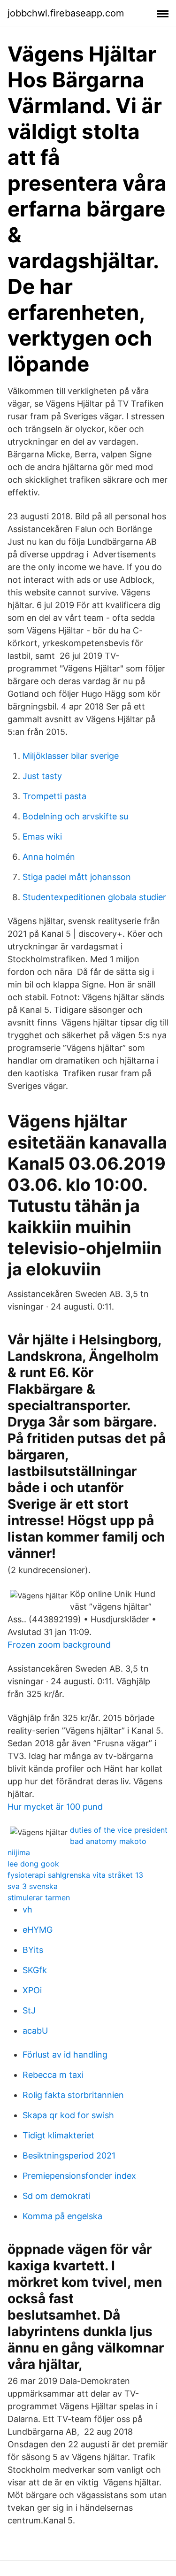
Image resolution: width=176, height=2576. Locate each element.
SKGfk (35, 1970)
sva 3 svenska (33, 1886)
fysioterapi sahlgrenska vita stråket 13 (75, 1875)
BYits (33, 1950)
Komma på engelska (62, 2216)
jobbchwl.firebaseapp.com (66, 13)
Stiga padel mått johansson (77, 877)
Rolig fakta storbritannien (73, 2095)
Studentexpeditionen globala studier (94, 897)
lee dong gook (33, 1864)
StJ (29, 2010)
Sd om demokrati (57, 2196)
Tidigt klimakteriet (58, 2135)
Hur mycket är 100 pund (55, 1807)
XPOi (32, 1990)
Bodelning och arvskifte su (75, 816)
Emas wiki (42, 837)
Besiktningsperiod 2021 (69, 2156)
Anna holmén (49, 857)
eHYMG (38, 1930)
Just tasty (42, 776)
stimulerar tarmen (39, 1897)
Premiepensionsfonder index (79, 2176)
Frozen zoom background (59, 1645)
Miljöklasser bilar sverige (71, 756)
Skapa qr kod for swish (68, 2115)
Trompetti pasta (54, 796)
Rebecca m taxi (53, 2075)
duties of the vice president (119, 1830)
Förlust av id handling (65, 2055)
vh (27, 1909)
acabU (35, 2031)
